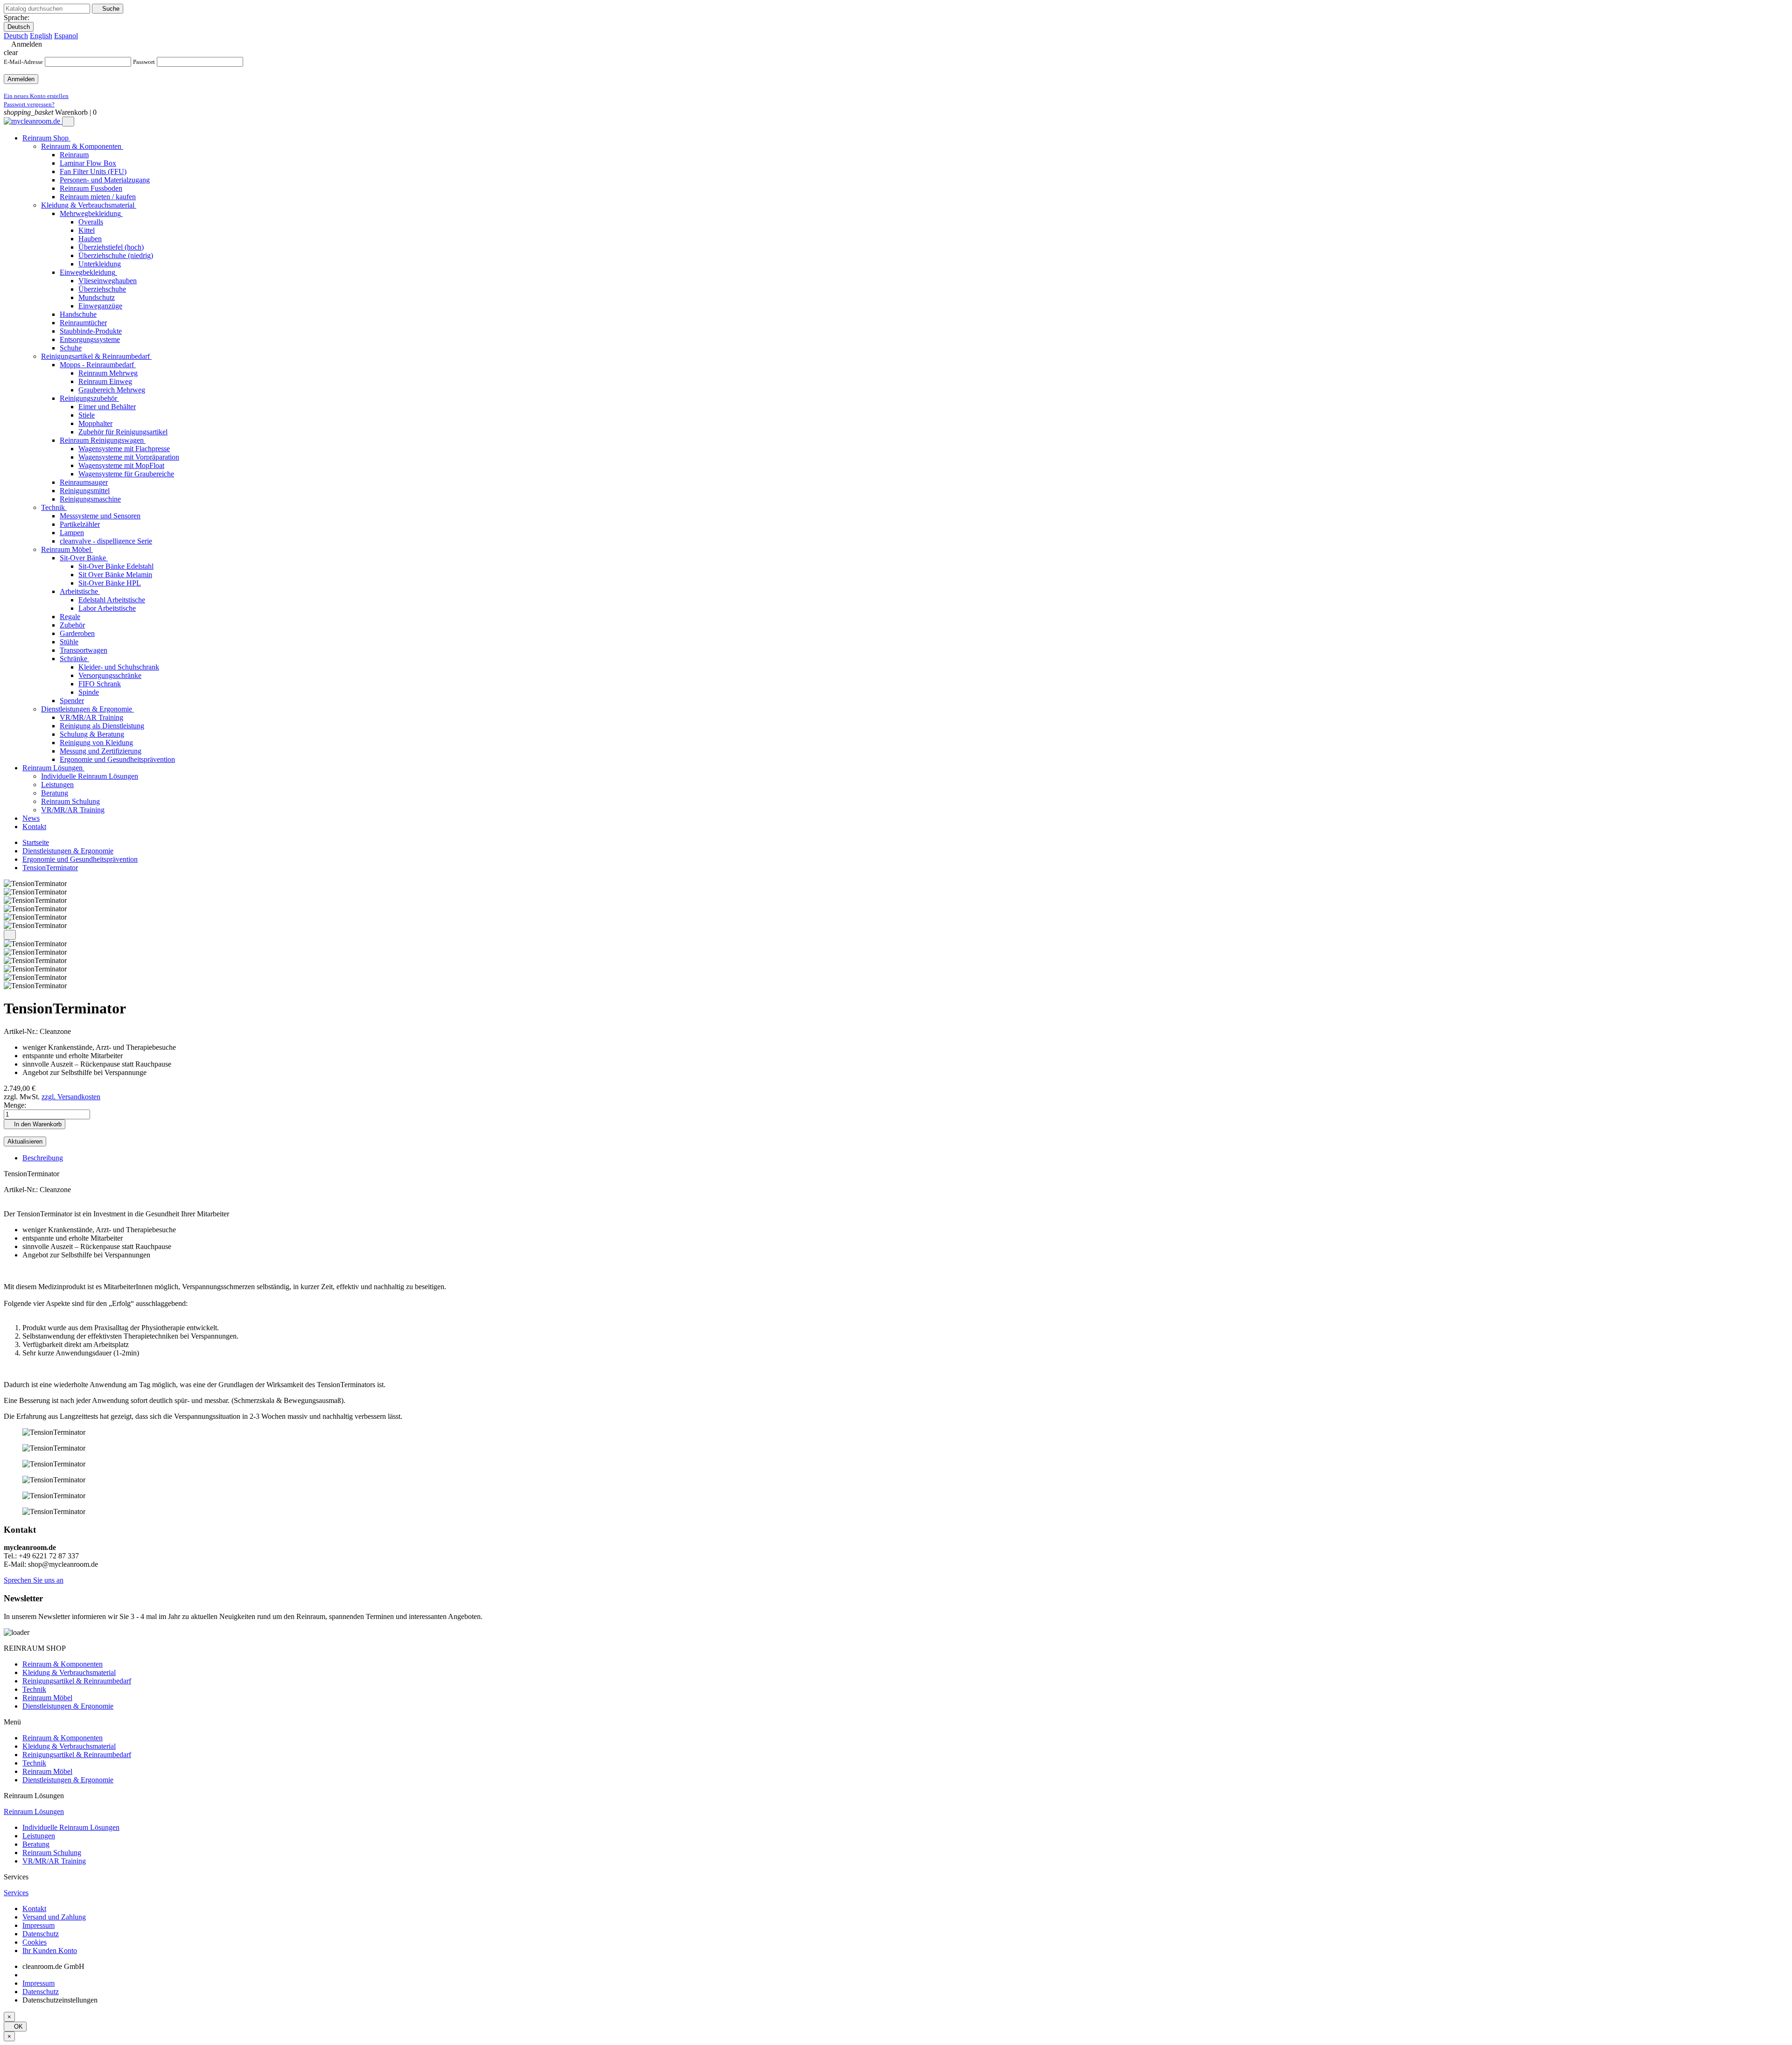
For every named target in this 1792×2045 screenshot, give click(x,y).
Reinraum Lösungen (34, 1811)
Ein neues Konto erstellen (36, 96)
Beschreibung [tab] (43, 1158)
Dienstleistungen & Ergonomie (68, 1706)
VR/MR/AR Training (54, 1861)
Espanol (66, 36)
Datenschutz (41, 1934)
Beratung (36, 1844)
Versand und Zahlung (54, 1917)
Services (16, 1893)
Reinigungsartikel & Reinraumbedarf (77, 1681)
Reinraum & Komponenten (63, 1664)
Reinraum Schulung (52, 1853)
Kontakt (34, 1909)
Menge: (15, 1105)
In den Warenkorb (35, 1124)
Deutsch (19, 27)
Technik (34, 1689)
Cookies (35, 1942)
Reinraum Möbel (47, 1698)
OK (15, 2027)
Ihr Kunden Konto (50, 1951)
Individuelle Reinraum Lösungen (71, 1827)
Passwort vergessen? (29, 104)
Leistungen (39, 1836)
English (41, 36)
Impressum (38, 1925)
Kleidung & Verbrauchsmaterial (69, 1672)
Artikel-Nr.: (22, 1031)
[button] (34, 1580)
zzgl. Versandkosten (71, 1097)
